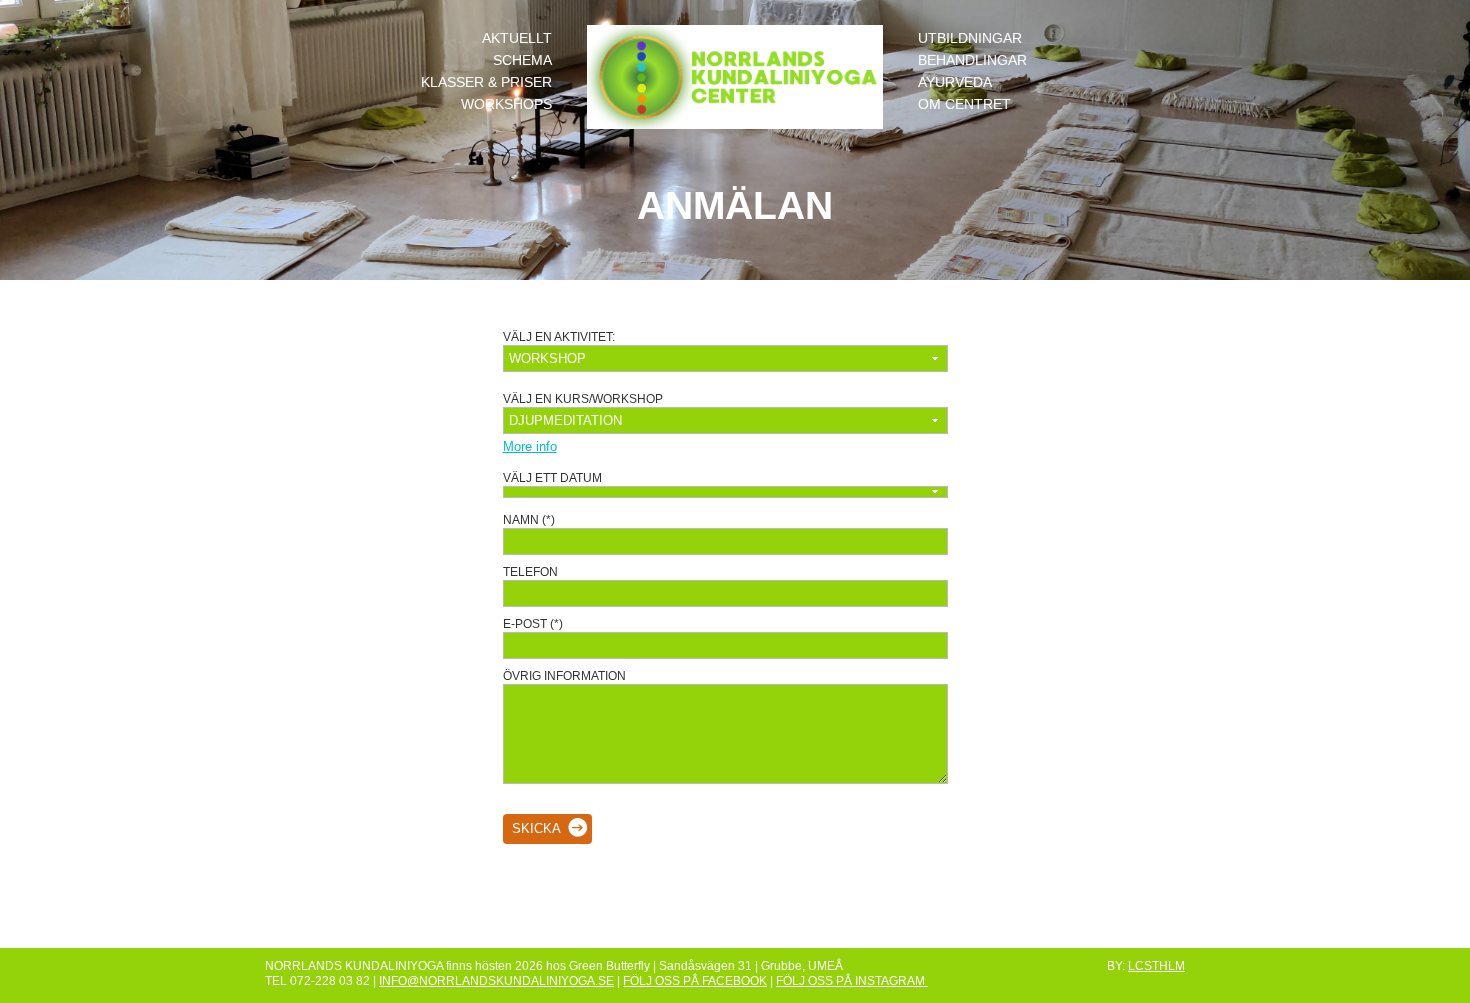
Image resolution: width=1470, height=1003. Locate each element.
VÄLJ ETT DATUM (552, 477)
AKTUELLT (517, 38)
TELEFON (530, 571)
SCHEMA (522, 60)
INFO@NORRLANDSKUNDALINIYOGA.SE (496, 980)
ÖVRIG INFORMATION (564, 675)
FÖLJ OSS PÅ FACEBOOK (695, 980)
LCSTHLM (1156, 965)
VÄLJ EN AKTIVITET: (559, 336)
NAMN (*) (529, 519)
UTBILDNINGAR (970, 38)
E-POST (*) (533, 623)
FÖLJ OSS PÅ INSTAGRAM (852, 980)
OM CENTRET (964, 104)
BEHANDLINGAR (972, 60)
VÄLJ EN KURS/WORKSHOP (583, 398)
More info (530, 446)
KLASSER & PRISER (486, 82)
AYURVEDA (955, 82)
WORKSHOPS (506, 104)
